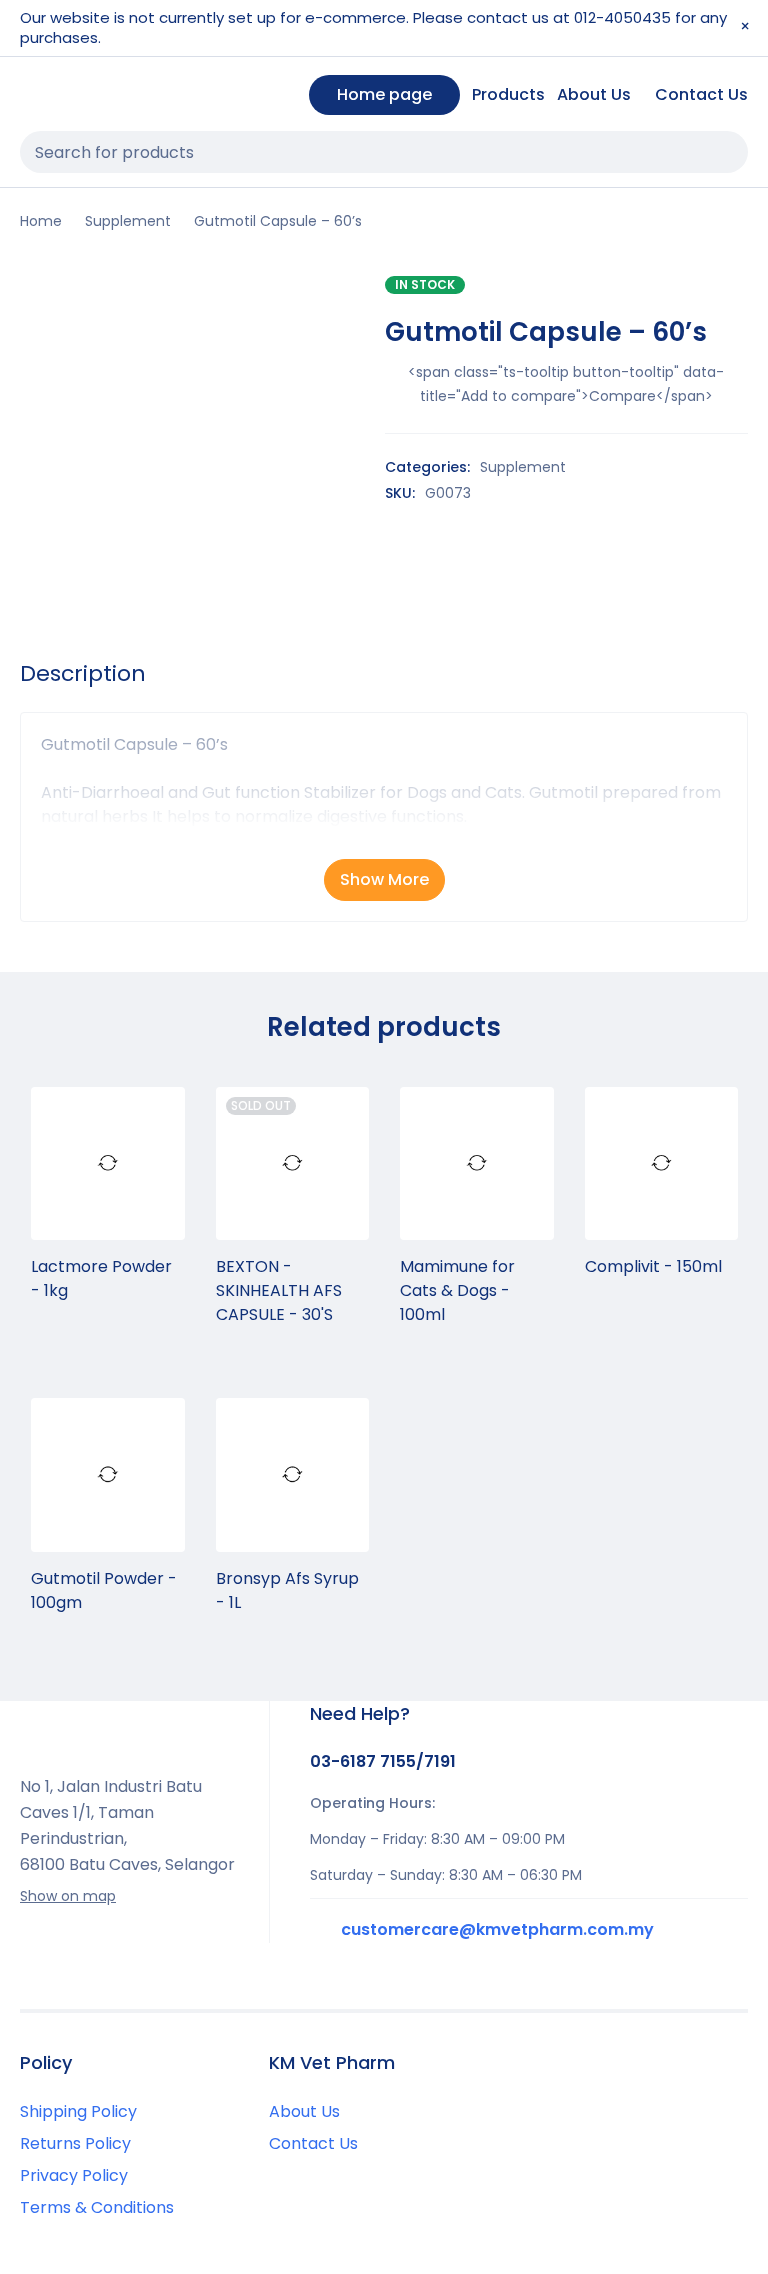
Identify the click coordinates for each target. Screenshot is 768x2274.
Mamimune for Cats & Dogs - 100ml (457, 1290)
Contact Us (313, 2143)
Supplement (128, 221)
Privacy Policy (74, 2175)
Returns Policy (75, 2143)
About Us (304, 2111)
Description (83, 674)
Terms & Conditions (97, 2207)
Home (41, 221)
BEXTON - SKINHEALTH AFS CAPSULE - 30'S (279, 1290)
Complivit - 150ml (653, 1266)
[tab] (83, 674)
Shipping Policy (78, 2111)
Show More (384, 879)
